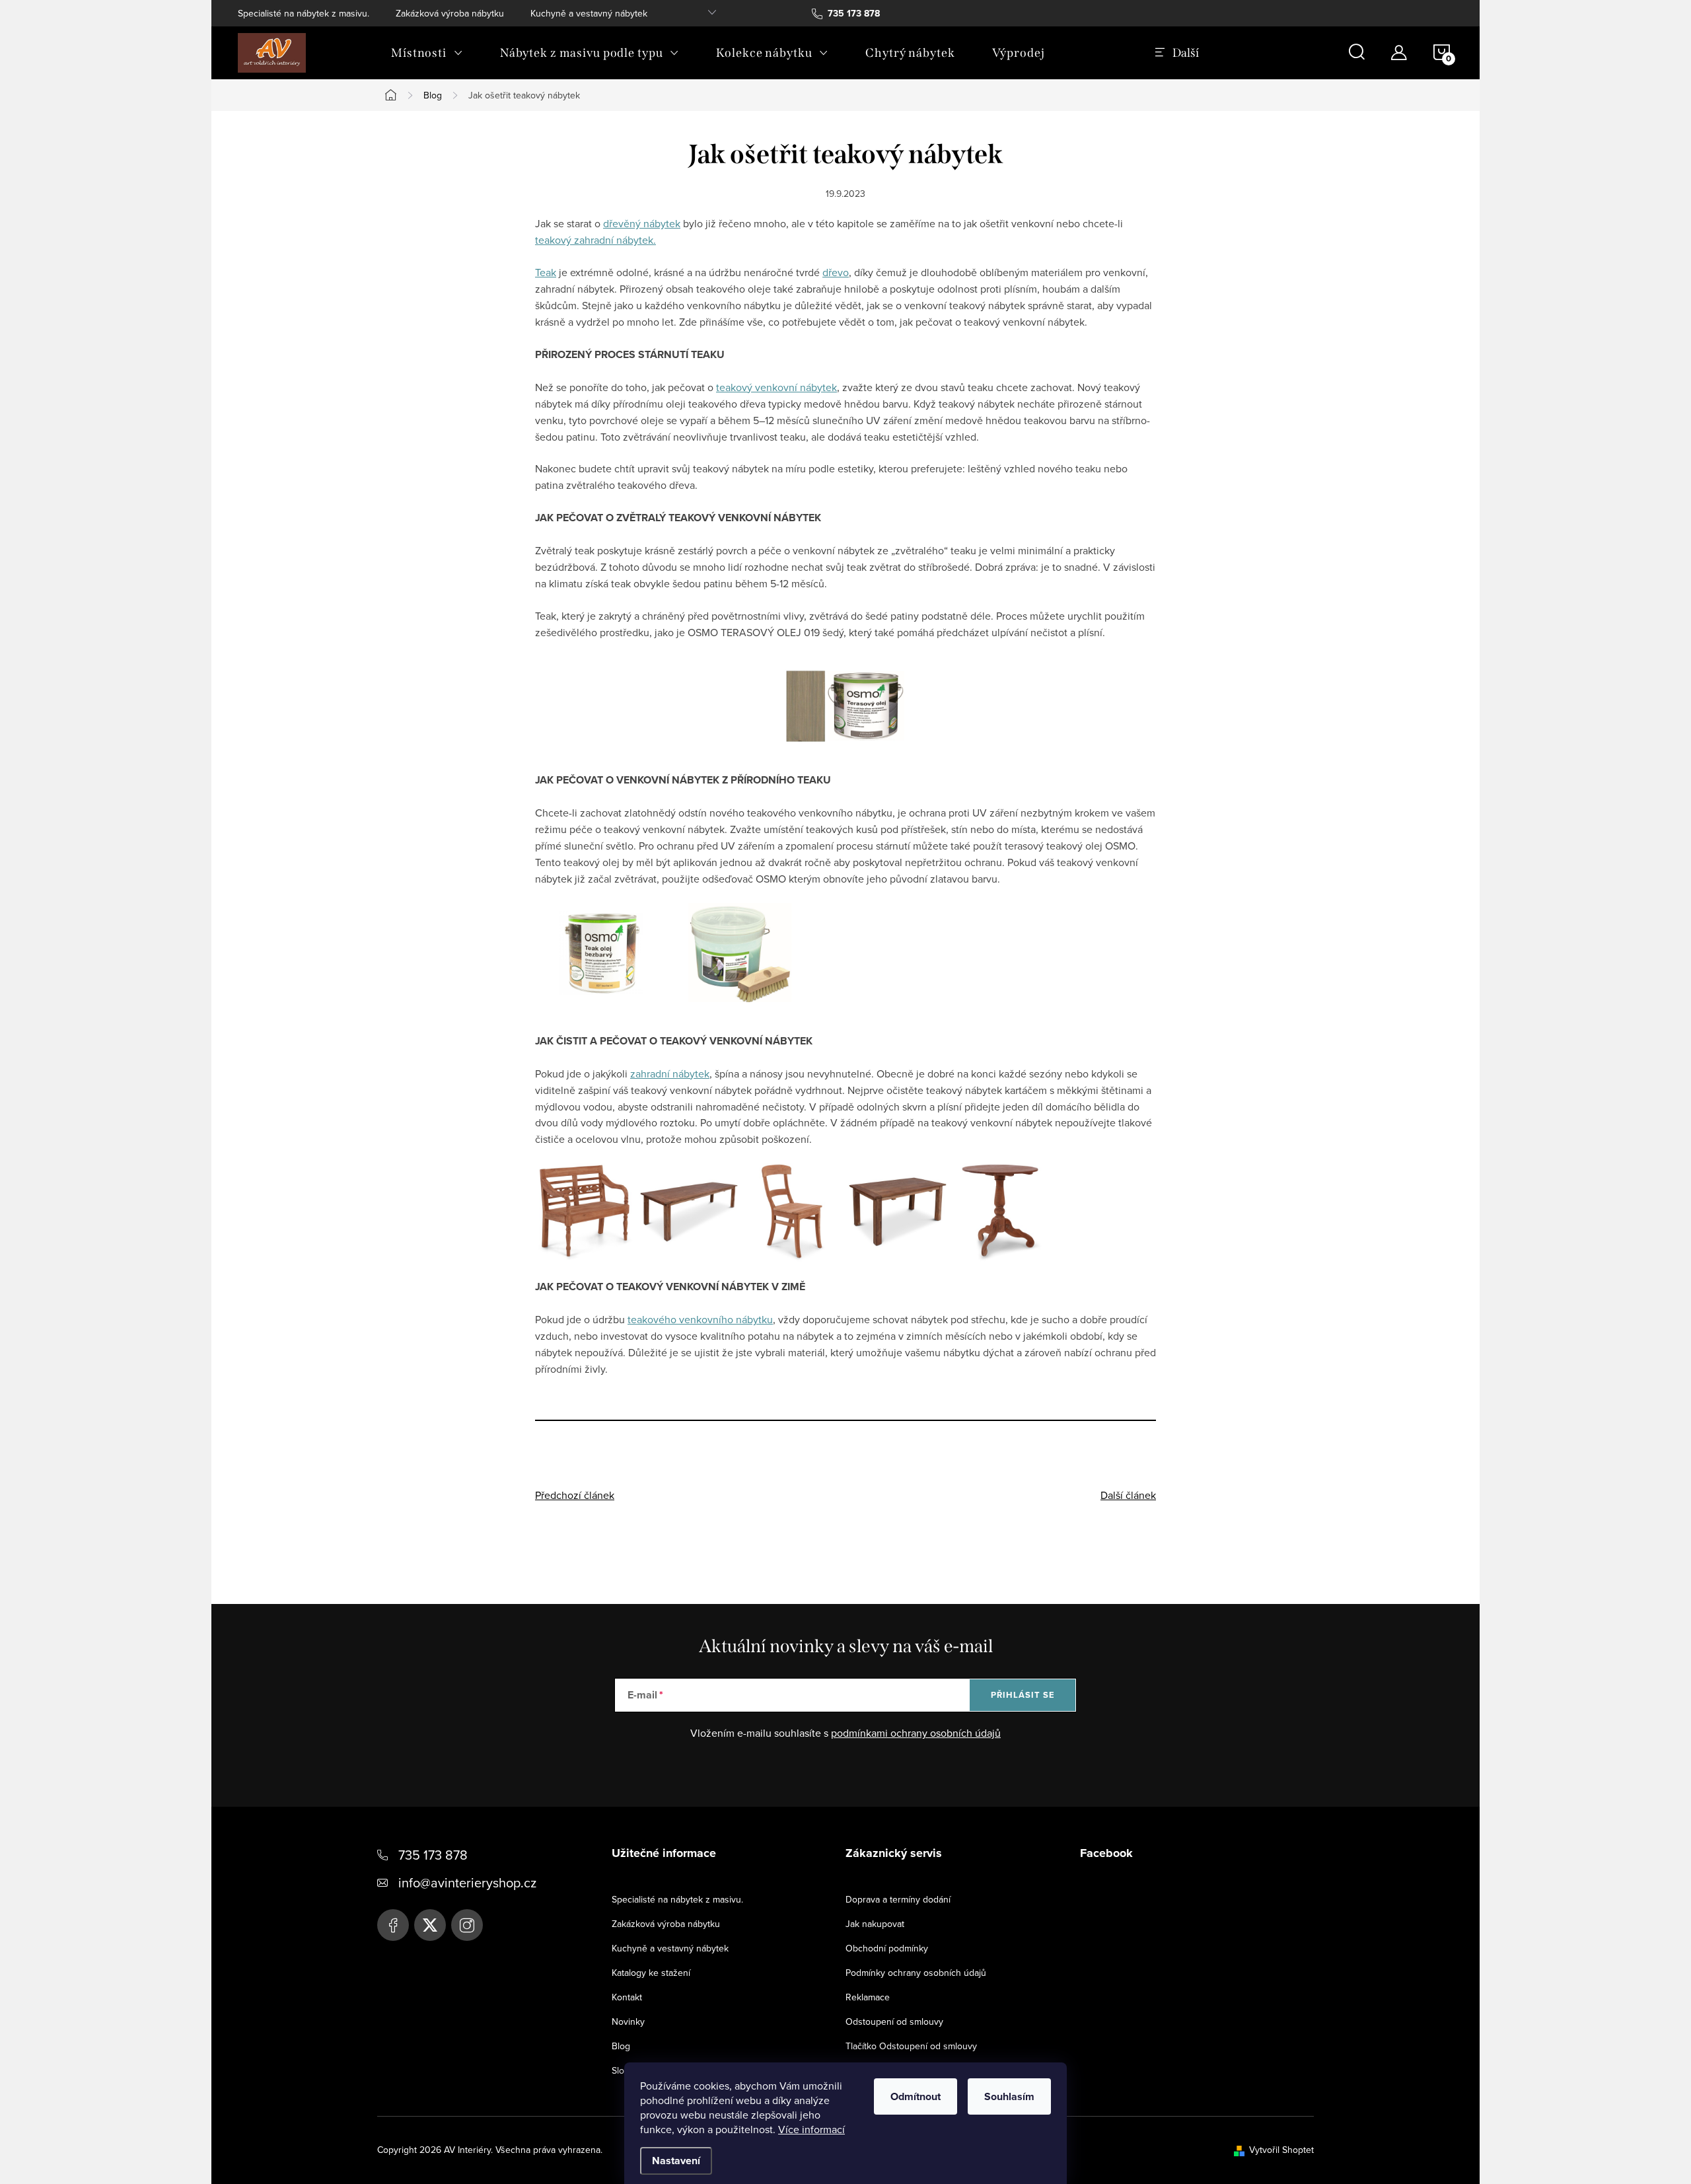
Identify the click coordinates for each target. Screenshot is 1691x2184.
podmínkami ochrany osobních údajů (916, 1733)
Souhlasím (1009, 2096)
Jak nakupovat (875, 1924)
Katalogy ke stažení (651, 1973)
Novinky (628, 2021)
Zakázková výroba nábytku (450, 13)
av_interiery (467, 1925)
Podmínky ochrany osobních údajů (916, 1973)
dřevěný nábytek (642, 223)
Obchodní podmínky (887, 1948)
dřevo (836, 272)
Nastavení (676, 2161)
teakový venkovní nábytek (776, 387)
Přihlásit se (1023, 1695)
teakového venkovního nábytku (700, 1319)
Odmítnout (916, 2096)
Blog (621, 2046)
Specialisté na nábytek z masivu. (304, 13)
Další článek (1128, 1495)
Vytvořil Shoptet (1281, 2150)
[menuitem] (427, 53)
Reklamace (868, 1997)
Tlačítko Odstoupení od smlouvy (911, 2046)
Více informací (811, 2129)
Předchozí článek (575, 1495)
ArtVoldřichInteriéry (393, 1925)
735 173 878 (433, 1855)
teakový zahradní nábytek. (595, 240)
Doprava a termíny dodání (898, 1899)
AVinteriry (430, 1925)
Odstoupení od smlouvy (894, 2021)
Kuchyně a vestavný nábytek (589, 13)
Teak (546, 272)
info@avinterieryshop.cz (467, 1882)
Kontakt (627, 1997)
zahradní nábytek (670, 1074)
